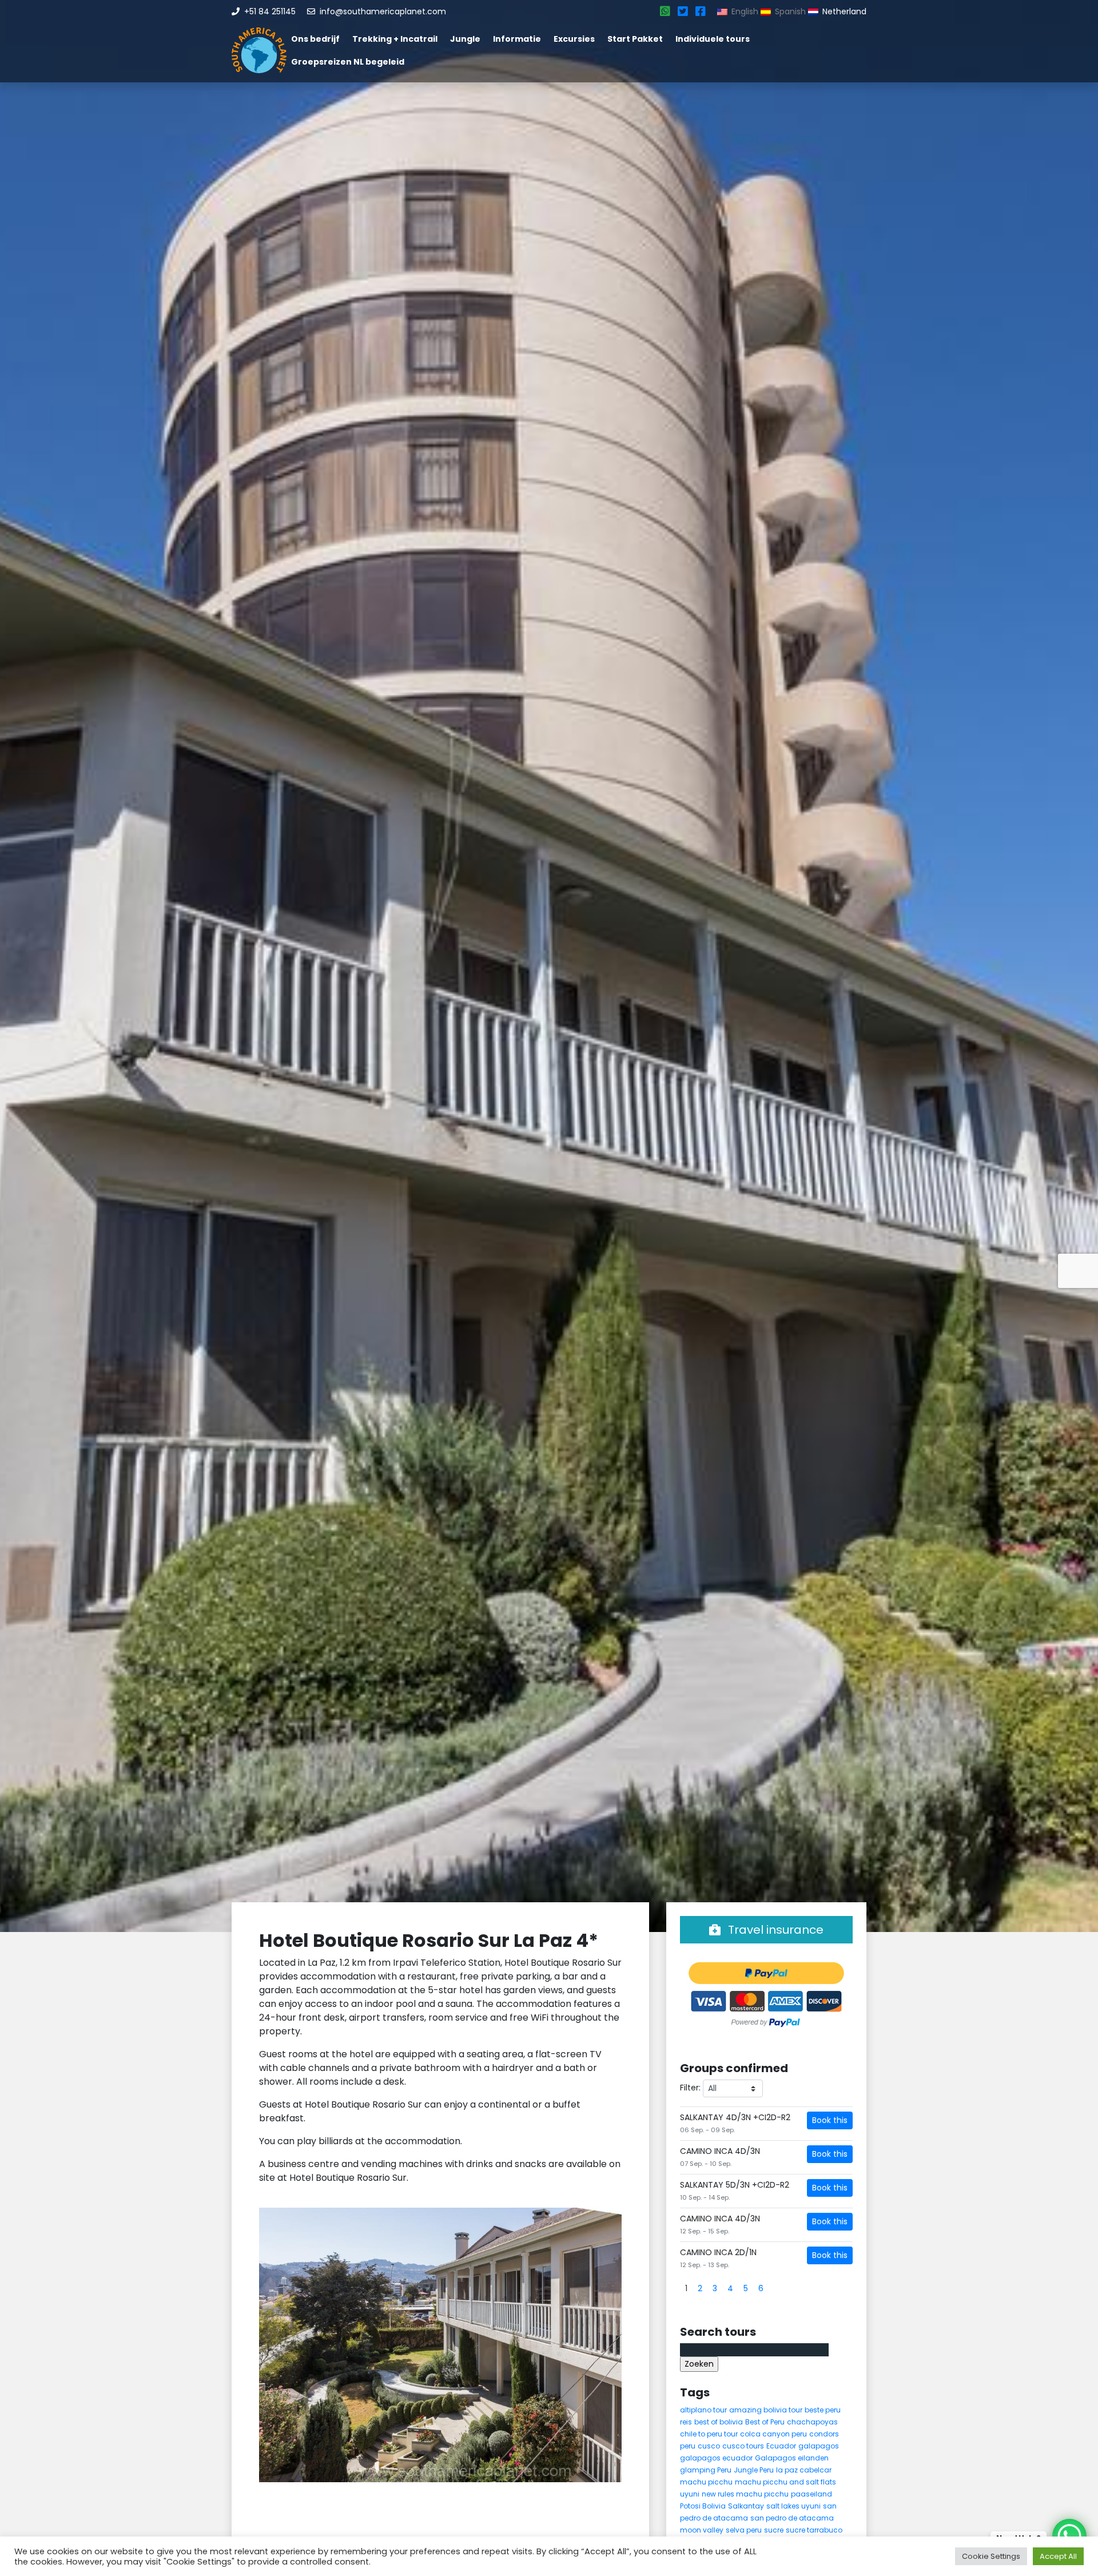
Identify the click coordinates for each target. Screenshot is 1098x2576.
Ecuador (781, 2446)
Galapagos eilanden (792, 2458)
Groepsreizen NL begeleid (348, 62)
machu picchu (706, 2482)
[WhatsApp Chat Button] (1069, 2536)
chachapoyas (812, 2422)
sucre (774, 2530)
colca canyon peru (773, 2434)
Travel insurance (774, 1930)
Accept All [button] (1058, 2556)
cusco (709, 2446)
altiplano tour (703, 2410)
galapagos (819, 2446)
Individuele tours (713, 39)
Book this (830, 2120)
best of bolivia (719, 2422)
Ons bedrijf (315, 39)
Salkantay (746, 2506)
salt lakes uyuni (793, 2506)
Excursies (574, 39)
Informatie (517, 39)
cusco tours (743, 2446)
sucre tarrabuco (814, 2530)
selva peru (744, 2530)
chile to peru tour (709, 2434)
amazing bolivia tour (766, 2410)
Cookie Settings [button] (991, 2556)
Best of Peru (765, 2422)
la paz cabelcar (804, 2470)
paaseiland (811, 2494)
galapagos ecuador (716, 2458)
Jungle (465, 39)
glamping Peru (706, 2470)
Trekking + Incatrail (395, 39)
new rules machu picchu (745, 2494)
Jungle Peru (754, 2470)
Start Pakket (635, 39)
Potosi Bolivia (703, 2506)
